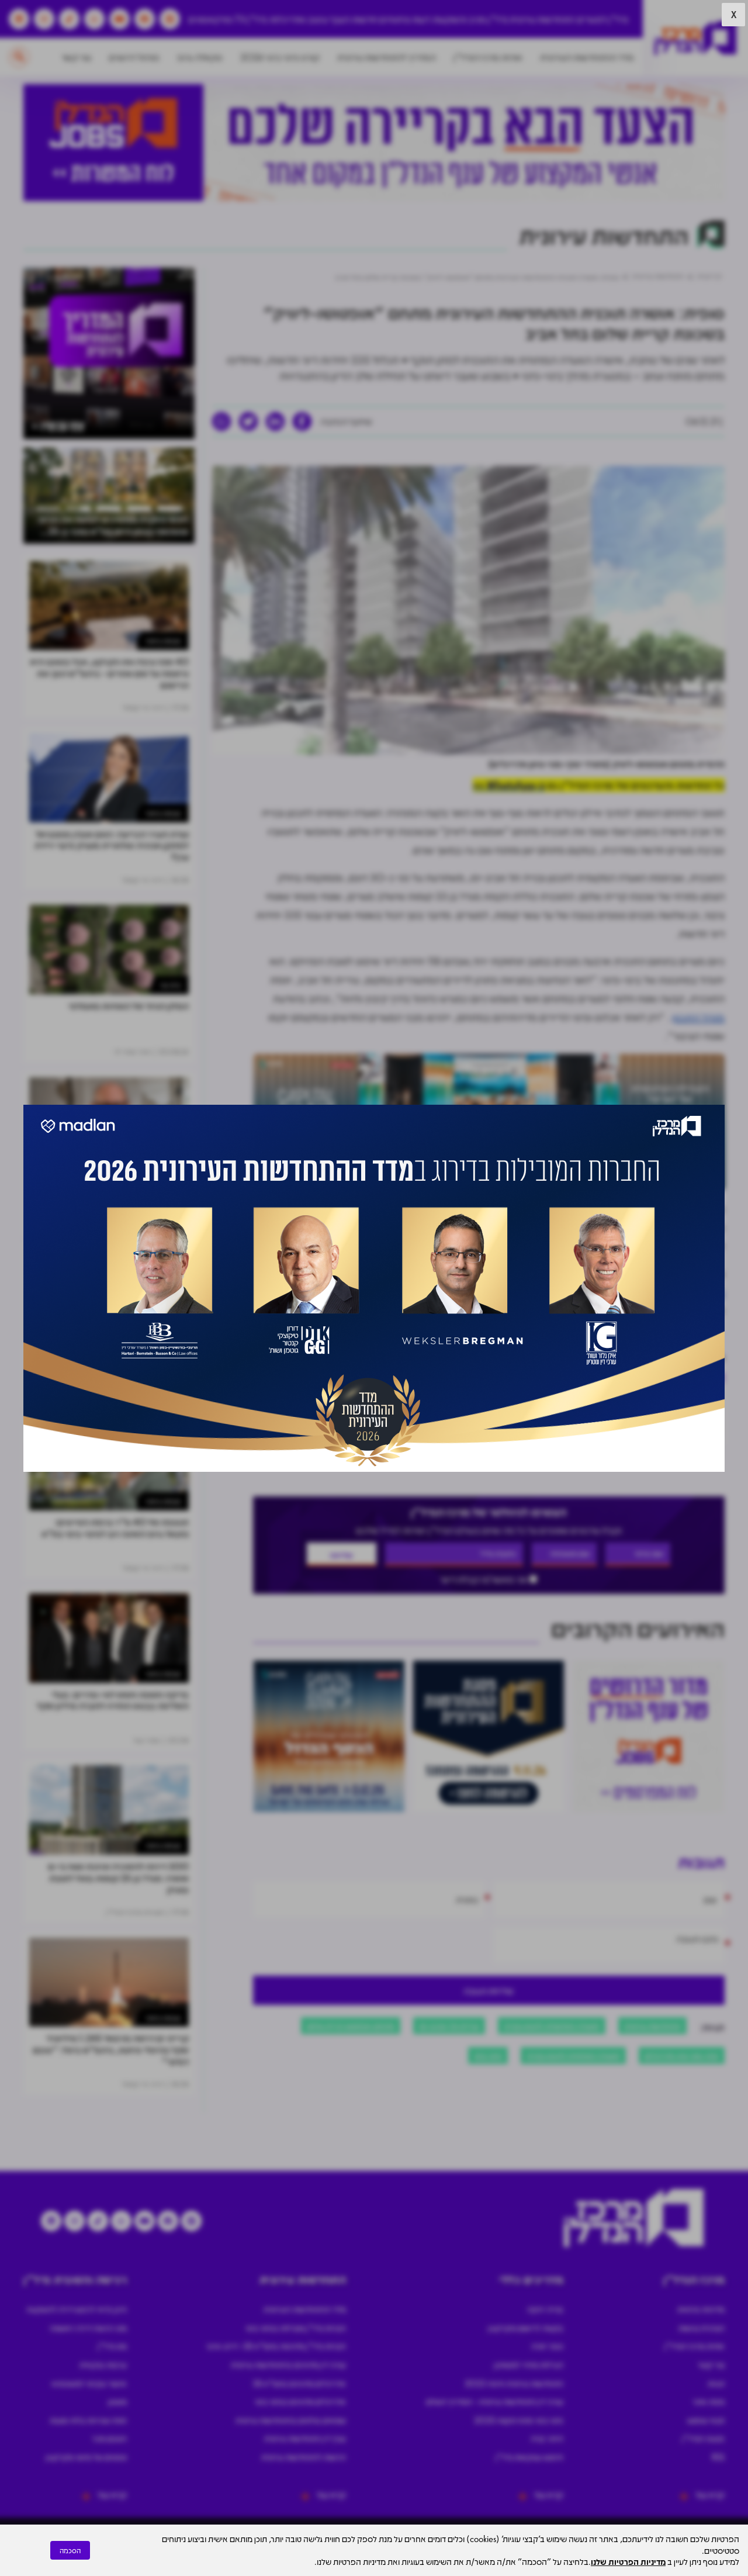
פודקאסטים (211, 19)
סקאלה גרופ (200, 57)
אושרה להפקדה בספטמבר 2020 (414, 1274)
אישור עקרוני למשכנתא (89, 2383)
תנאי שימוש (706, 2420)
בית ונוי (170, 985)
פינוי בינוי (488, 2055)
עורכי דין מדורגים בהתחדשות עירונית (288, 2364)
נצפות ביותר (163, 640)
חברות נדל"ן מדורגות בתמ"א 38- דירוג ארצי (276, 2346)
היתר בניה (547, 2438)
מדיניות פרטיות (701, 2309)
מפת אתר (709, 2401)
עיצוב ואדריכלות (299, 19)
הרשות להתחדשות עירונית (304, 2457)
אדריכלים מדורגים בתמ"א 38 (299, 2383)
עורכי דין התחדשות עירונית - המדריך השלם (495, 2401)
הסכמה (70, 2550)
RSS (718, 2457)
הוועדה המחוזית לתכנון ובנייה (573, 2055)
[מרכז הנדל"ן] (695, 38)
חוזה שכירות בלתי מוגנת (88, 2420)
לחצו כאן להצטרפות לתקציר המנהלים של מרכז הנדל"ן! (607, 1376)
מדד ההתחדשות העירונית (587, 57)
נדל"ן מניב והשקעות (470, 19)
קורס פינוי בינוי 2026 (280, 57)
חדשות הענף (354, 19)
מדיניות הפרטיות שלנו (628, 2561)
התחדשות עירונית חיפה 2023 (514, 2383)
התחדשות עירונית (542, 19)
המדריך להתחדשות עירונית (387, 57)
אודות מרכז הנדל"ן (488, 57)
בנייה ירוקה (545, 2309)
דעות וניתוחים (405, 19)
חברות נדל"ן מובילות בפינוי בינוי (296, 2328)
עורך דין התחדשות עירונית (305, 2438)
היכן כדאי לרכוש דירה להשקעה (77, 2309)
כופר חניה (547, 2346)
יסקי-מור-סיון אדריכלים (682, 2055)
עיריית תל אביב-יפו (449, 2025)
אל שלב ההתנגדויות (425, 1292)
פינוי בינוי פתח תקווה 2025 (519, 2420)
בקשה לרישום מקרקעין (526, 2328)
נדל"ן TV (251, 19)
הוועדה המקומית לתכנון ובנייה (552, 2025)
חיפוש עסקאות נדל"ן (529, 2457)
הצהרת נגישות (702, 2328)
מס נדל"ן (112, 2346)
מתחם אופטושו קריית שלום (351, 2025)
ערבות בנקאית (103, 2364)
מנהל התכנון (698, 1017)
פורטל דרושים (134, 57)
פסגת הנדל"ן (703, 2438)
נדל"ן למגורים (602, 19)
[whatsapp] (221, 421)
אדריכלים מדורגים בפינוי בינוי (300, 2401)
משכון (117, 2401)
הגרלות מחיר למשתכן (529, 2364)
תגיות (716, 2383)
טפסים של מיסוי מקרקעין (86, 2457)
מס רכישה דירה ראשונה (88, 2328)
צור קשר (76, 57)
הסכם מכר (109, 2438)
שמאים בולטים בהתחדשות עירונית (291, 2420)
